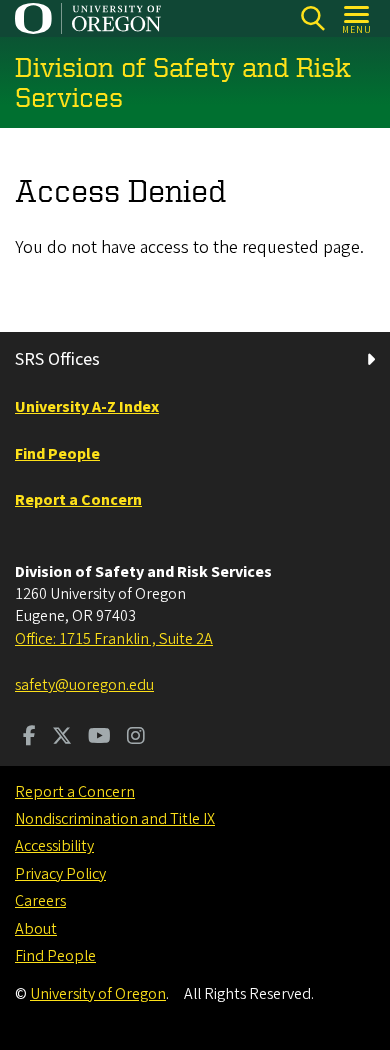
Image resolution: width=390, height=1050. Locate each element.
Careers (40, 901)
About (36, 929)
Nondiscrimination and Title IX (115, 819)
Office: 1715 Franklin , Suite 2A (114, 639)
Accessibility (54, 846)
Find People (55, 956)
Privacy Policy (60, 874)
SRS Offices (57, 359)
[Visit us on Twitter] (62, 738)
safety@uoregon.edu (84, 685)
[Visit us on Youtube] (99, 738)
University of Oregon (98, 994)
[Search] (312, 18)
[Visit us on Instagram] (136, 738)
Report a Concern (75, 792)
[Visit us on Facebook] (29, 738)
